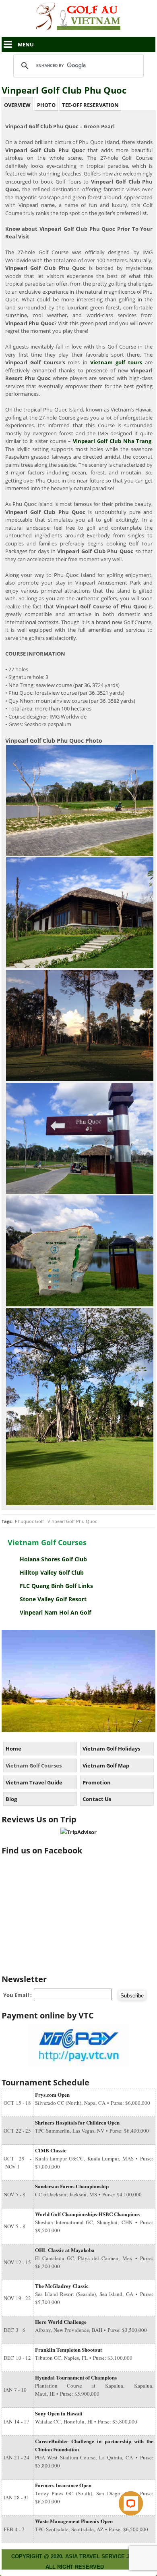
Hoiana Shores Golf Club (53, 1559)
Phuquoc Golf (29, 1521)
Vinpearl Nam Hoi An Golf (55, 1612)
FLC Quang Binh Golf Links (56, 1586)
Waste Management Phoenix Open (74, 2521)
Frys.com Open (52, 2094)
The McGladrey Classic (62, 2286)
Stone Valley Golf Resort (53, 1599)
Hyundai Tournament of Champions (76, 2377)
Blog (11, 1799)
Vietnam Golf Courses (34, 1765)
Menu (26, 44)
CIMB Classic (51, 2150)
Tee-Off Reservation (90, 105)
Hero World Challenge (61, 2322)
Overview (17, 105)
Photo (46, 105)
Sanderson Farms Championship (72, 2186)
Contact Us (97, 1799)
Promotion (97, 1782)
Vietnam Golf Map (106, 1765)
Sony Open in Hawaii (59, 2413)
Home (13, 1749)
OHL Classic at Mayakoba (65, 2250)
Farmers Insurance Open (63, 2485)
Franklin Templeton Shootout (68, 2349)
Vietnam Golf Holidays (111, 1749)
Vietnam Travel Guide (34, 1782)
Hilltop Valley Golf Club (52, 1572)
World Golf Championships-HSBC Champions (87, 2214)
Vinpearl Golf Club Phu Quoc (64, 90)
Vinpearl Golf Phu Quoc (72, 1521)
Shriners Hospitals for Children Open (77, 2122)
